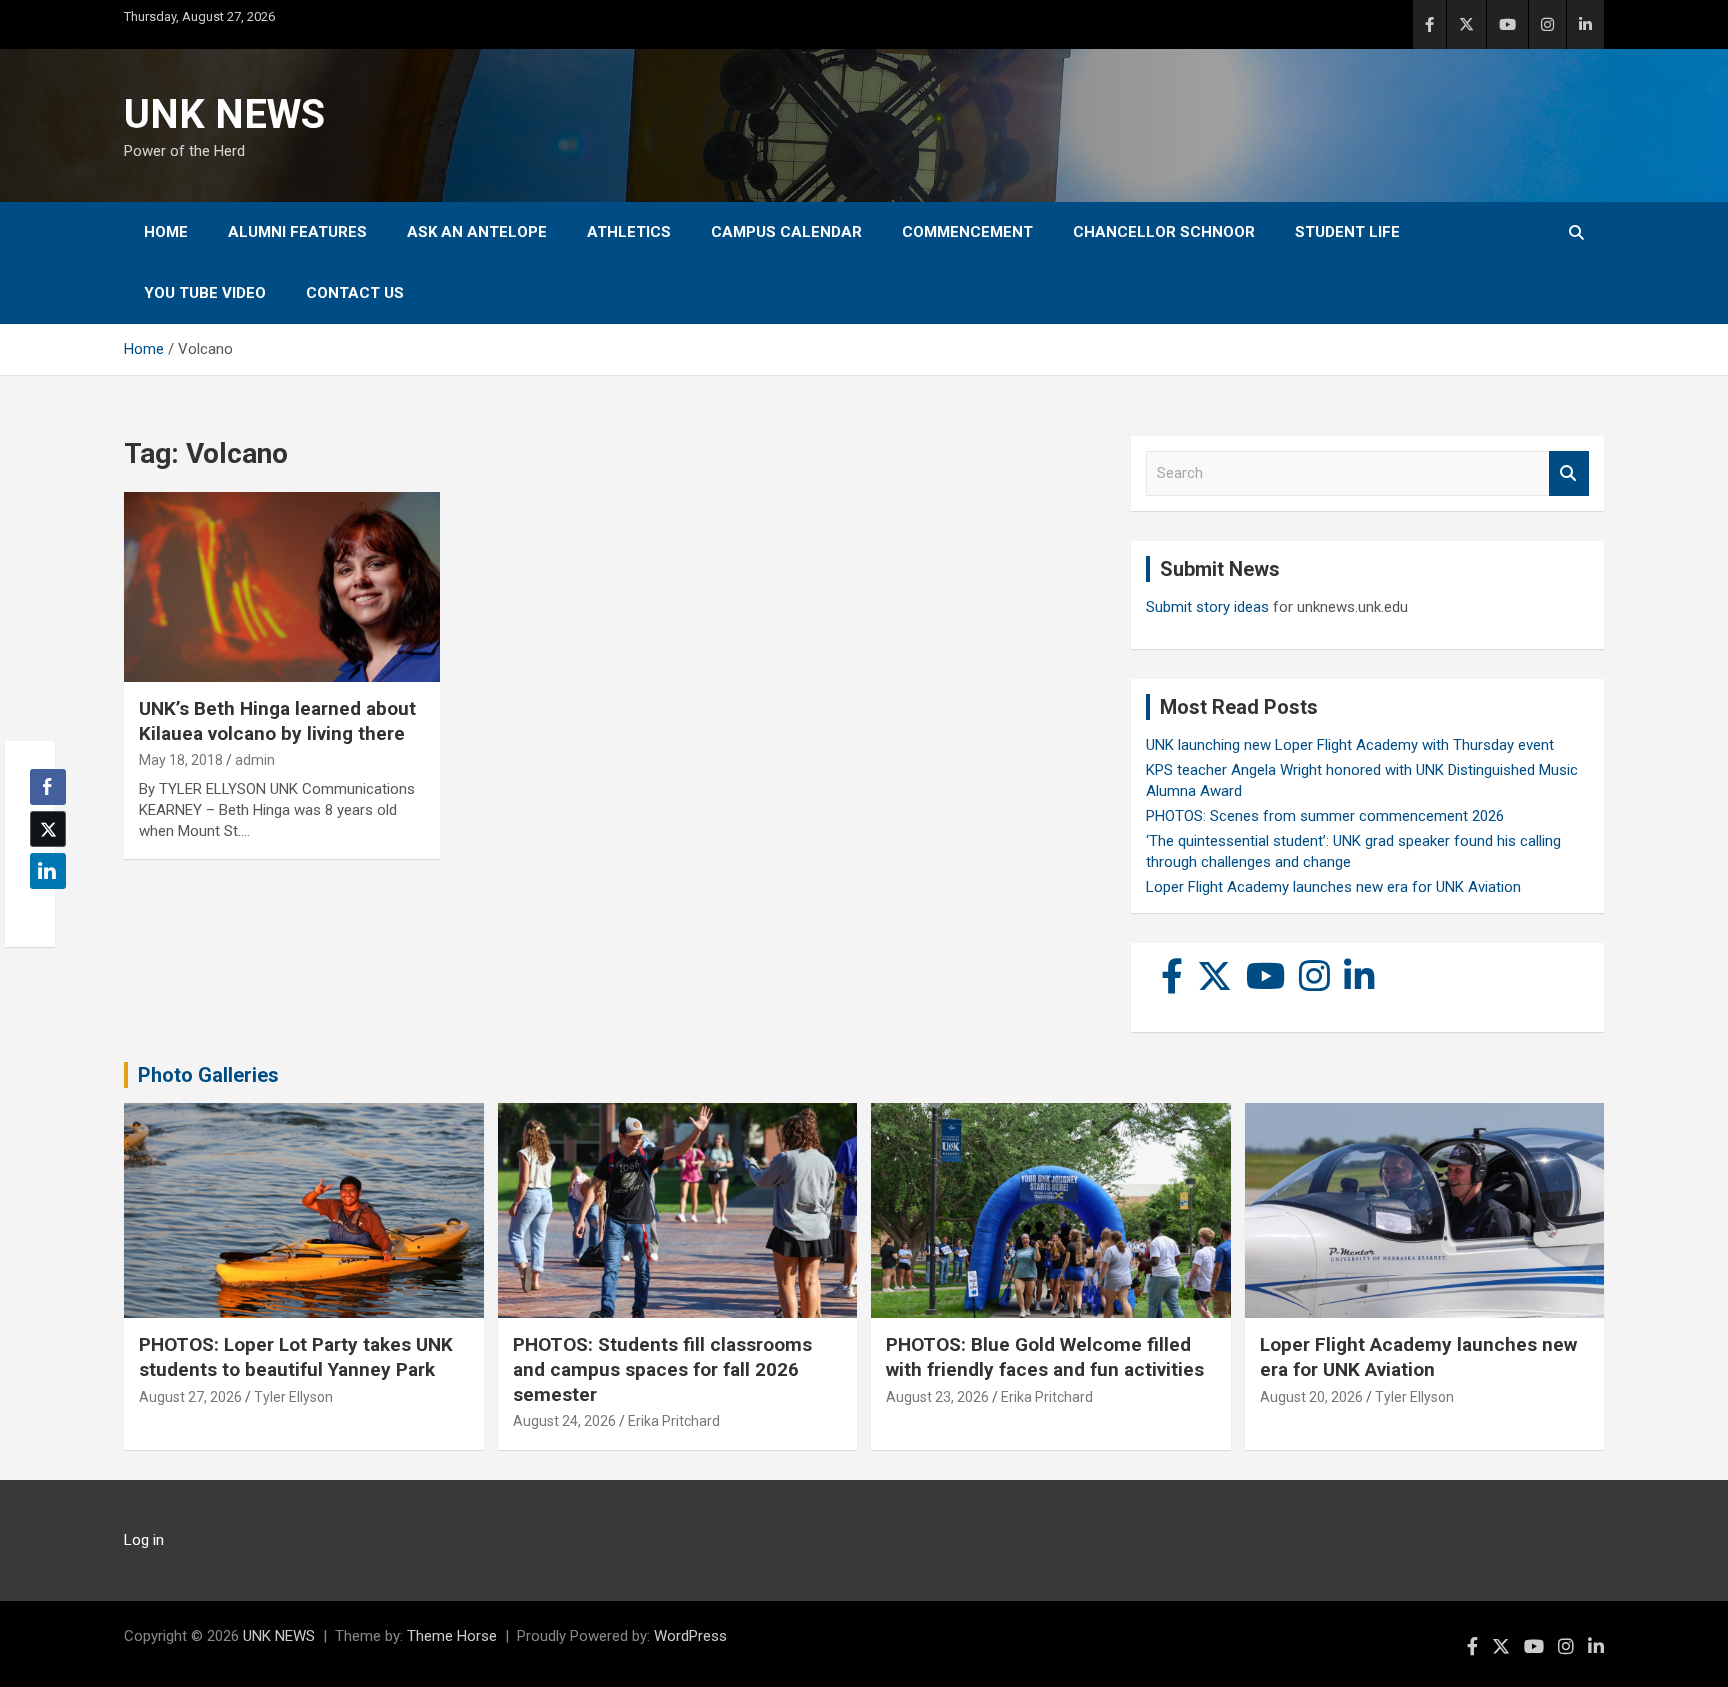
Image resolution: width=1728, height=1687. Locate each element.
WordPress (690, 1636)
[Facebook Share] (48, 787)
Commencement (967, 232)
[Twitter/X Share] (48, 829)
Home (166, 232)
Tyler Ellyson (293, 1397)
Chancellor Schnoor (1164, 232)
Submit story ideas (1207, 607)
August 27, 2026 (190, 1397)
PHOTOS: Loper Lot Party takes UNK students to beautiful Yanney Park (296, 1357)
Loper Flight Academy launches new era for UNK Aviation (1333, 887)
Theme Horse (452, 1636)
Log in (144, 1540)
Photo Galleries (208, 1075)
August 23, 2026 (937, 1397)
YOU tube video (205, 293)
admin (255, 760)
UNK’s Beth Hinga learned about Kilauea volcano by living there (277, 721)
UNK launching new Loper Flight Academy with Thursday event (1350, 745)
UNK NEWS (224, 114)
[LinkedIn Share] (48, 871)
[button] (42, 910)
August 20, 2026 (1311, 1397)
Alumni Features (297, 232)
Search (1569, 473)
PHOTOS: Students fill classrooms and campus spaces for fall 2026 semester (662, 1369)
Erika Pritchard (674, 1421)
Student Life (1347, 232)
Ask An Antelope (477, 232)
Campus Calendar (786, 232)
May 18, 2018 (181, 760)
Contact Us (355, 293)
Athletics (629, 232)
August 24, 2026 (564, 1421)
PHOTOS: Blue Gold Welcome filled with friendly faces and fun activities (1045, 1357)
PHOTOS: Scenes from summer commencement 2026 (1325, 816)
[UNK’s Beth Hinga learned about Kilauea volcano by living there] (282, 587)
